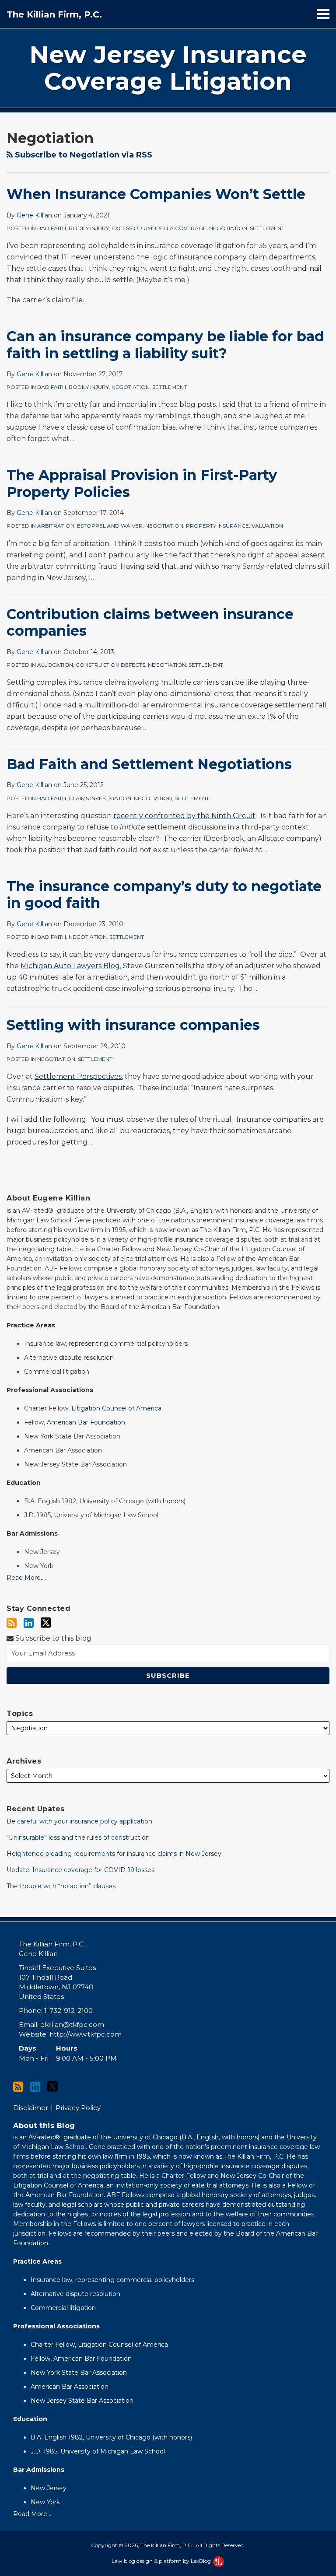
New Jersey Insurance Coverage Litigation (168, 68)
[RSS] (12, 1623)
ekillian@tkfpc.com (72, 2025)
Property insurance (217, 526)
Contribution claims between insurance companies (150, 622)
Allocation (55, 665)
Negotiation (228, 228)
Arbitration (56, 526)
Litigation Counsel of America (116, 1408)
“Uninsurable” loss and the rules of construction (78, 1837)
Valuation (267, 526)
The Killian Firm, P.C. (54, 14)
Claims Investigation (100, 798)
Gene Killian (34, 215)
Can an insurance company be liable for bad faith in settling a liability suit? (165, 345)
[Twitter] (46, 1623)
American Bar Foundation (86, 1422)
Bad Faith (52, 228)
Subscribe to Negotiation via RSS (82, 155)
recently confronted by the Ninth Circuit (184, 816)
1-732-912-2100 (68, 2011)
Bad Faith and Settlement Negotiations (149, 764)
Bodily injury (89, 228)
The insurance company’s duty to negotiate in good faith (164, 894)
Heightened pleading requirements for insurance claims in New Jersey (114, 1854)
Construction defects (110, 665)
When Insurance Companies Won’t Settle (156, 194)
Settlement (267, 228)
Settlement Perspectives (78, 1076)
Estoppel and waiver (110, 526)
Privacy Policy (78, 2108)
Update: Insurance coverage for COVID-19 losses (80, 1870)
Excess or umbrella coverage (159, 228)
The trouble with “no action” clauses (61, 1886)
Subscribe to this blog (52, 1638)
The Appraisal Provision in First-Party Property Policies (142, 483)
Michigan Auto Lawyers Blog (70, 966)
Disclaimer (31, 2108)
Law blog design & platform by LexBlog (162, 2561)
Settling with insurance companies (133, 1025)
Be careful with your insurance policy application (79, 1821)
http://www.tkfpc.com (86, 2034)
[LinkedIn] (29, 1623)
